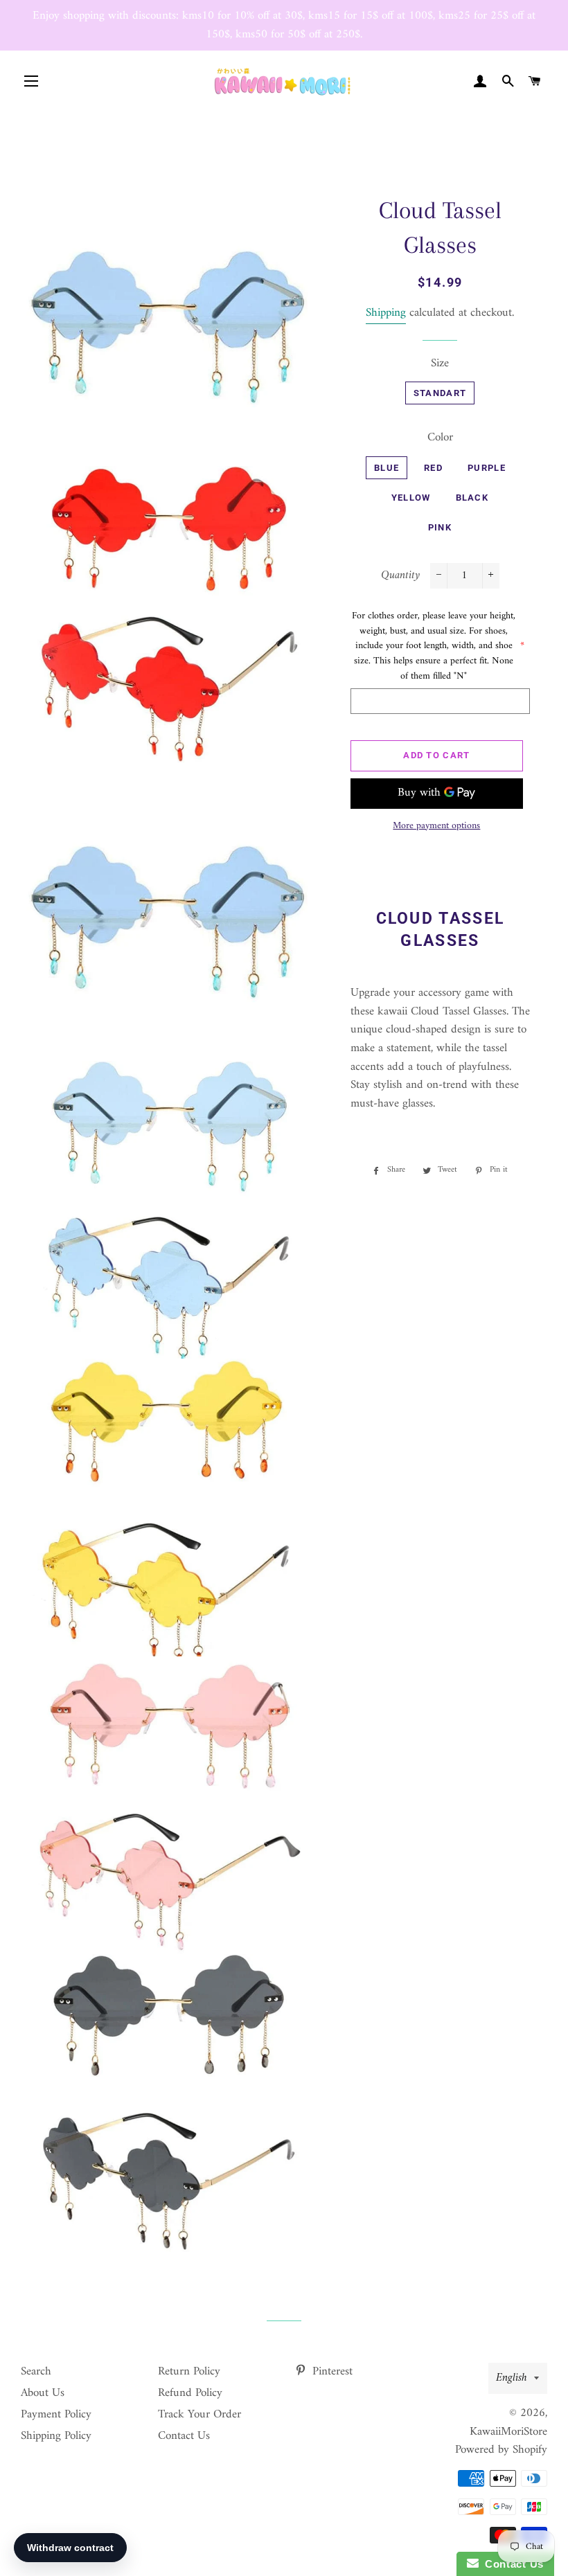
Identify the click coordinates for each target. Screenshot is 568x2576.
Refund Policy (190, 2393)
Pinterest (331, 2372)
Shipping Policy (56, 2436)
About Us (43, 2393)
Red (433, 468)
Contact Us (184, 2436)
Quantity (400, 576)
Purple (487, 468)
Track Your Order (199, 2415)
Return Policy (189, 2372)
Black (472, 498)
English (512, 2378)
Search (36, 2372)
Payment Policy (56, 2415)
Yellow (411, 498)
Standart (440, 393)
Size (440, 364)
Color (440, 438)
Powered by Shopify (501, 2450)
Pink (440, 527)
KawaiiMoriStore (508, 2432)
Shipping (386, 313)
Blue (387, 468)
